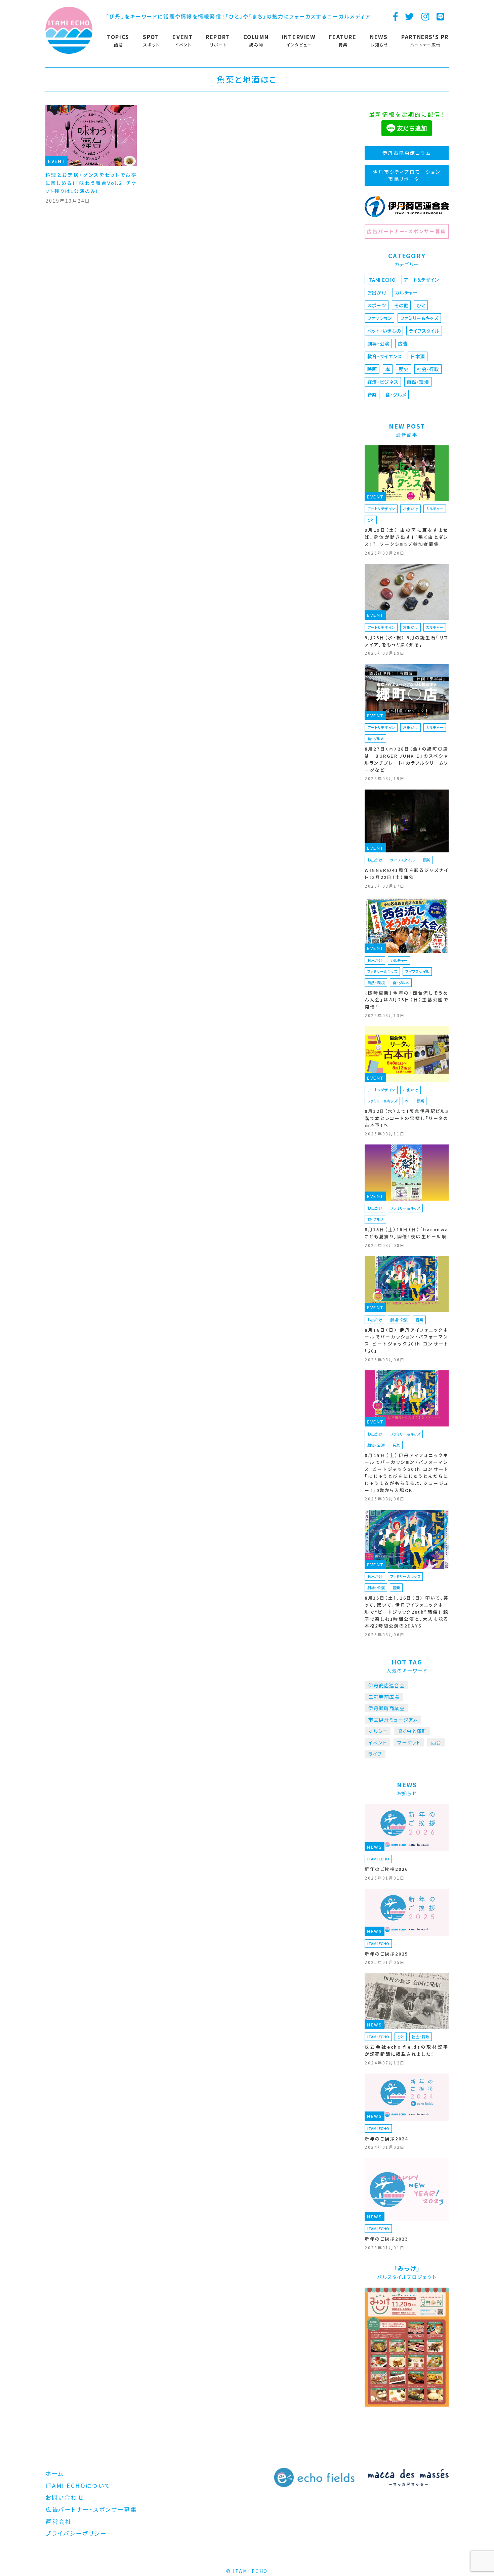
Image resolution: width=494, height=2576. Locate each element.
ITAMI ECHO (382, 280)
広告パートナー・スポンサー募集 (406, 231)
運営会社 (58, 2521)
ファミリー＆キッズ (419, 318)
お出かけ (377, 292)
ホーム (55, 2473)
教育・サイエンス (385, 356)
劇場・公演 (379, 344)
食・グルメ (396, 395)
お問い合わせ (65, 2497)
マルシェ (378, 1731)
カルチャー (406, 292)
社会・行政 (428, 369)
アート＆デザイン (421, 280)
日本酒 (418, 356)
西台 (436, 1742)
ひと (421, 305)
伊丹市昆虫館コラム (407, 153)
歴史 (403, 369)
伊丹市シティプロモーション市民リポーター (407, 175)
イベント (378, 1742)
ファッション (380, 318)
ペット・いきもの (384, 331)
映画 (372, 369)
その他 (401, 305)
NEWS (375, 1847)
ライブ (375, 1754)
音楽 (372, 395)
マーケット (409, 1742)
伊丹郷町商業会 (386, 1708)
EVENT (57, 161)
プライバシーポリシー (76, 2533)
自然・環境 (418, 382)
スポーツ (377, 305)
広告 (403, 344)
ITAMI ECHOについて (78, 2485)
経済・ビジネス (383, 382)
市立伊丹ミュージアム (393, 1720)
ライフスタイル (424, 331)
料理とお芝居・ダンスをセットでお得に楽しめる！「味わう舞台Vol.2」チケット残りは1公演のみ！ (91, 183)
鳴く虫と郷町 (412, 1731)
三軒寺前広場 (384, 1697)
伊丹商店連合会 (386, 1685)
